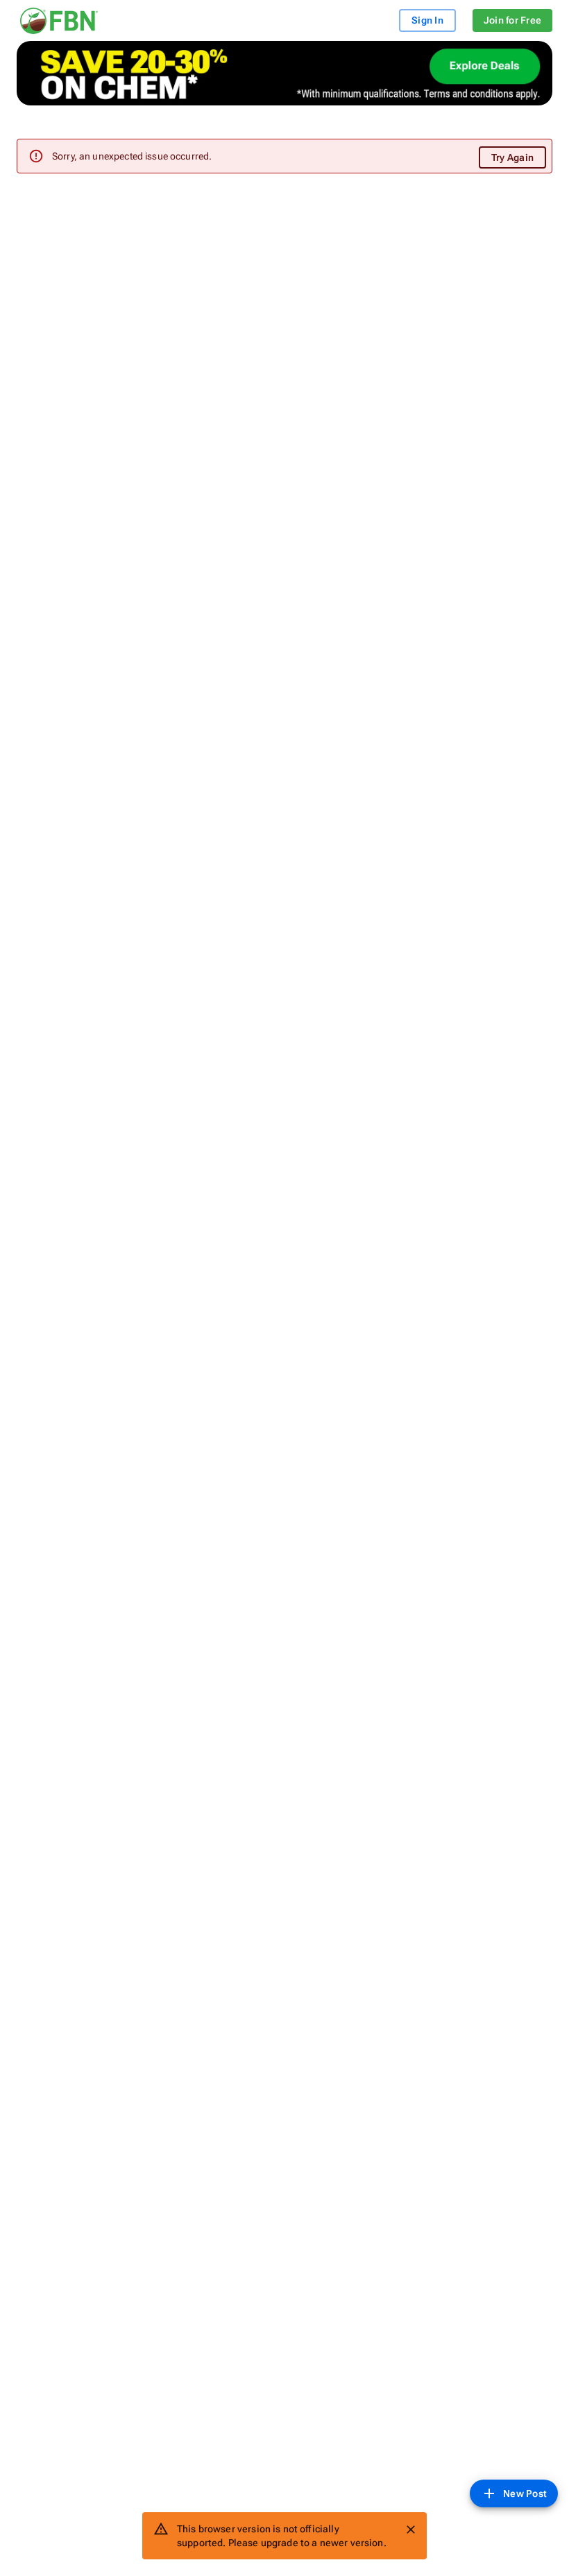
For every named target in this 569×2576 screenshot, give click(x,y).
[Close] (411, 2530)
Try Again (512, 157)
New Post (525, 2493)
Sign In (427, 20)
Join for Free (512, 20)
